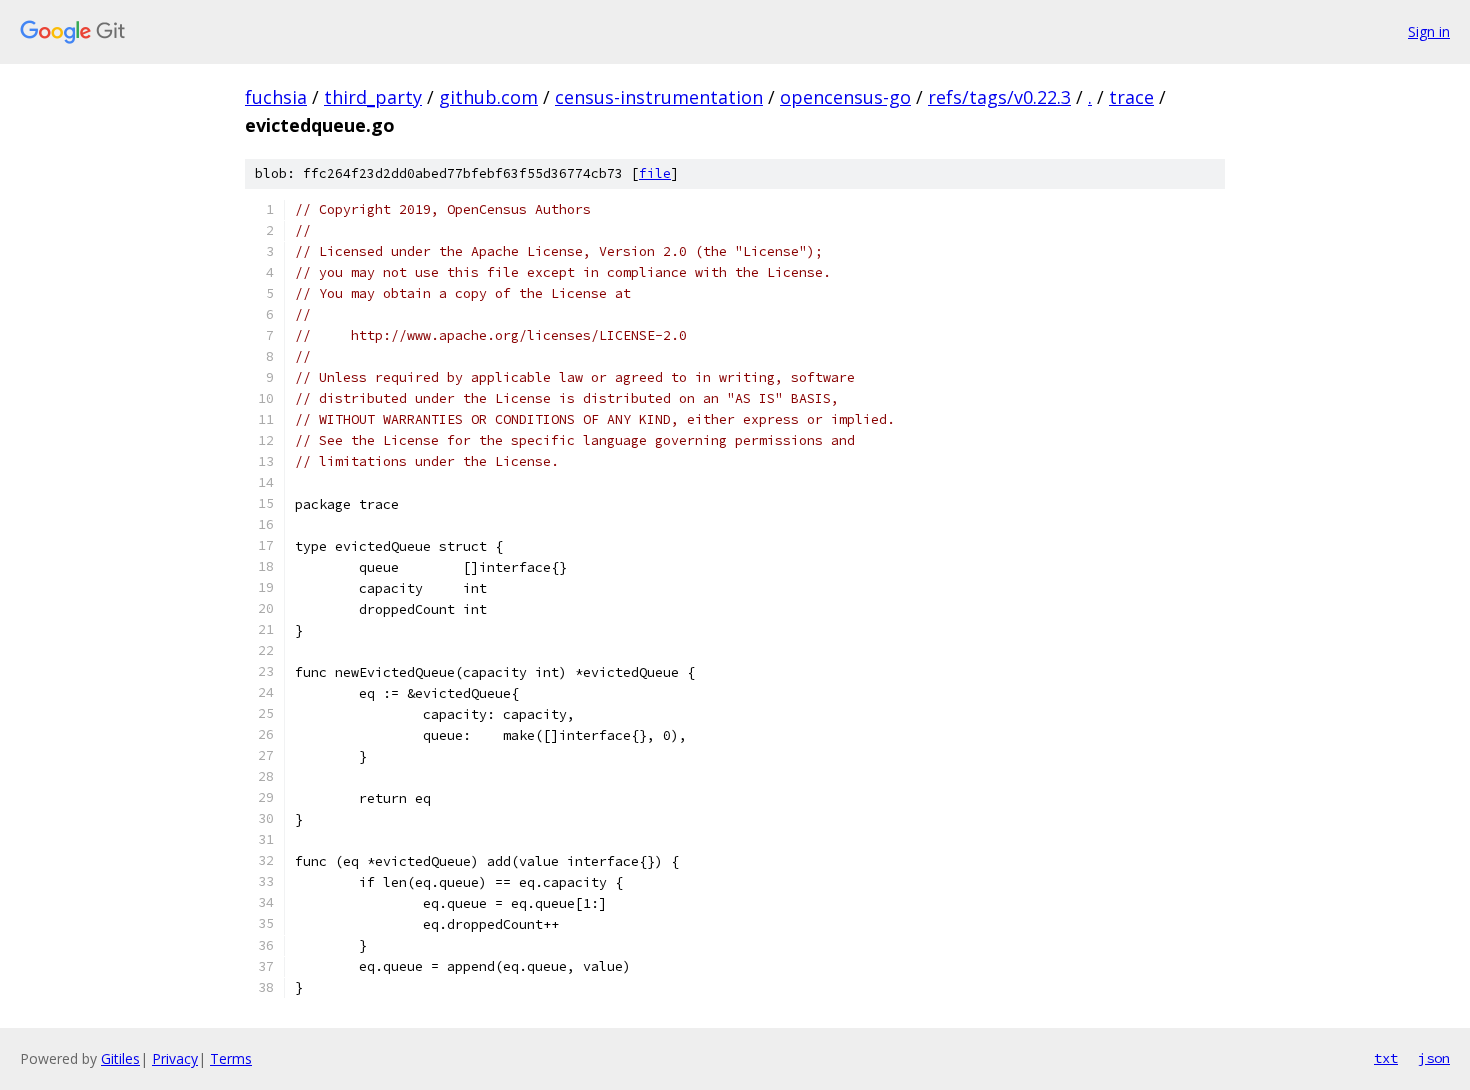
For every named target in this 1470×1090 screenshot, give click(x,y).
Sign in (1429, 31)
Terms (231, 1058)
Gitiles (120, 1058)
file (655, 173)
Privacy (175, 1058)
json (1434, 1058)
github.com (488, 97)
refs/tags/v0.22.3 (999, 97)
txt (1386, 1058)
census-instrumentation (659, 97)
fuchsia (276, 97)
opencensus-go (845, 97)
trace (1131, 97)
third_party (373, 97)
